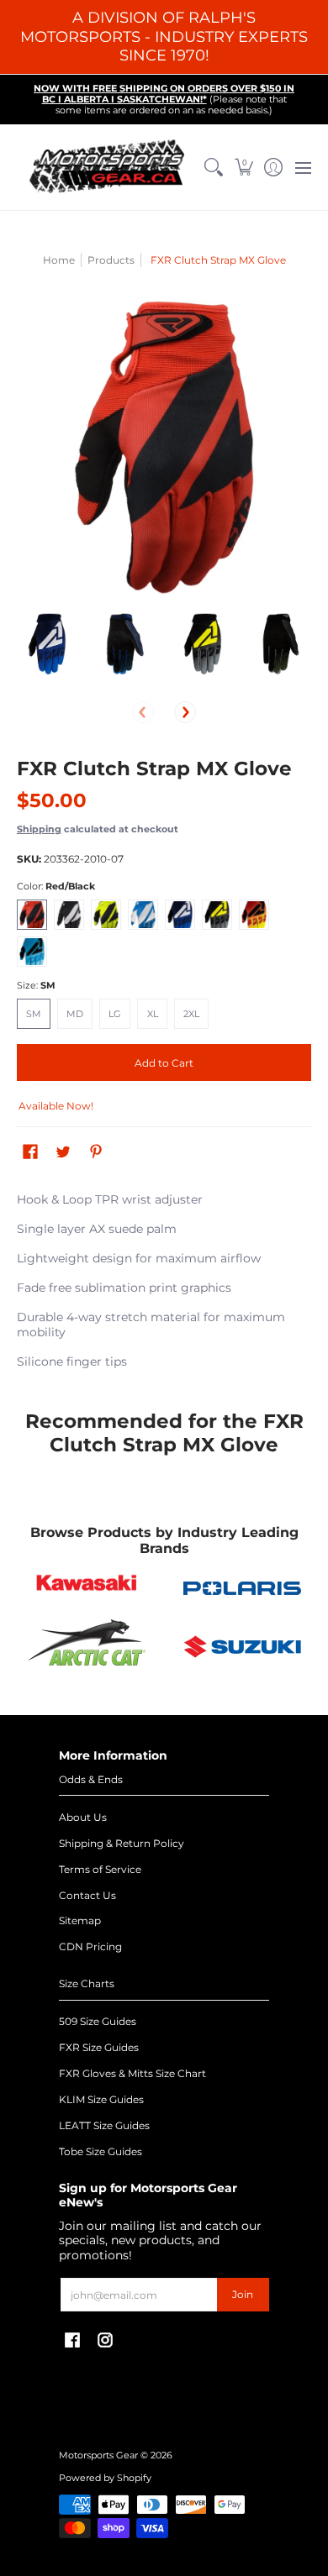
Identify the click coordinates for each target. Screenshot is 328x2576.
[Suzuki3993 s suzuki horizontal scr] (242, 1647)
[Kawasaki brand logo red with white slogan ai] (86, 1588)
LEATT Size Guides (104, 2125)
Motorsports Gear (98, 2455)
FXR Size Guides (99, 2047)
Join (243, 2294)
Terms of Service (100, 1869)
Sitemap (80, 1920)
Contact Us (87, 1895)
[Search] (214, 168)
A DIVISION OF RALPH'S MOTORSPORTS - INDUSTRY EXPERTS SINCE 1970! (164, 37)
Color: (56, 887)
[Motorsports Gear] (108, 168)
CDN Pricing (90, 1946)
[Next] (185, 712)
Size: (36, 986)
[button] (243, 168)
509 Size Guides (98, 2021)
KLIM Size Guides (101, 2099)
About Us (83, 1817)
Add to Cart (164, 1063)
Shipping (39, 829)
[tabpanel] (164, 1284)
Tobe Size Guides (101, 2151)
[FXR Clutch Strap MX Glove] (48, 644)
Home (59, 260)
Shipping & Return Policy (122, 1843)
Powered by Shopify (105, 2478)
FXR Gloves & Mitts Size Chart (132, 2073)
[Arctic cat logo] (86, 1646)
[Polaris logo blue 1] (242, 1588)
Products (111, 260)
